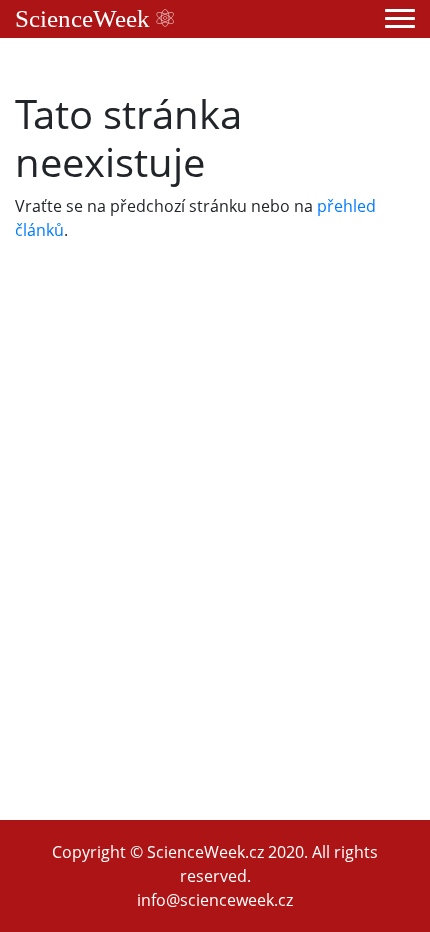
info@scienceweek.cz (215, 900)
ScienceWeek (85, 18)
